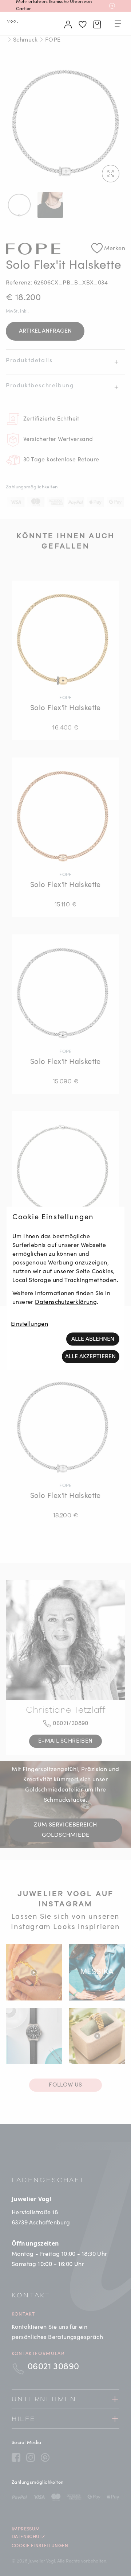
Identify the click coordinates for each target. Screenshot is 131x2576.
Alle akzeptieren (90, 1356)
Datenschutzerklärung (66, 1302)
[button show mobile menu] (118, 25)
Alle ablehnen (93, 1339)
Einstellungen (29, 1324)
